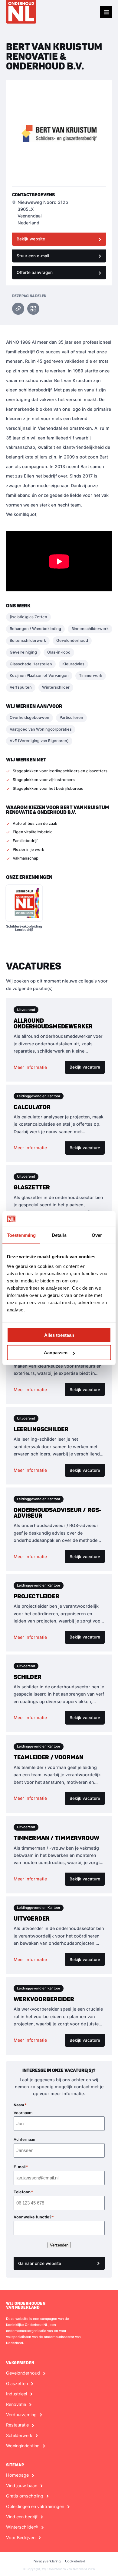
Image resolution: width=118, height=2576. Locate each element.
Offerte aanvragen (35, 272)
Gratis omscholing (25, 2496)
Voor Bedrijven (21, 2538)
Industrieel (16, 2394)
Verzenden (59, 2245)
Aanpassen (56, 1353)
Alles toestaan (59, 1335)
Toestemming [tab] (21, 1235)
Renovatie (16, 2404)
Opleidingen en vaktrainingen (35, 2507)
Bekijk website (31, 239)
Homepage (17, 2475)
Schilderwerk (19, 2436)
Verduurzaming (21, 2415)
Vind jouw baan (22, 2486)
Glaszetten (17, 2384)
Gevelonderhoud (23, 2373)
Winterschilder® (22, 2527)
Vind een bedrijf (22, 2517)
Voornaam (23, 2113)
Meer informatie (30, 1067)
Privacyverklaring (47, 2561)
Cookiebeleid (75, 2561)
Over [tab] (97, 1235)
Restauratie (17, 2425)
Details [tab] (59, 1235)
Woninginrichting (23, 2446)
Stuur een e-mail (33, 256)
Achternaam (25, 2139)
